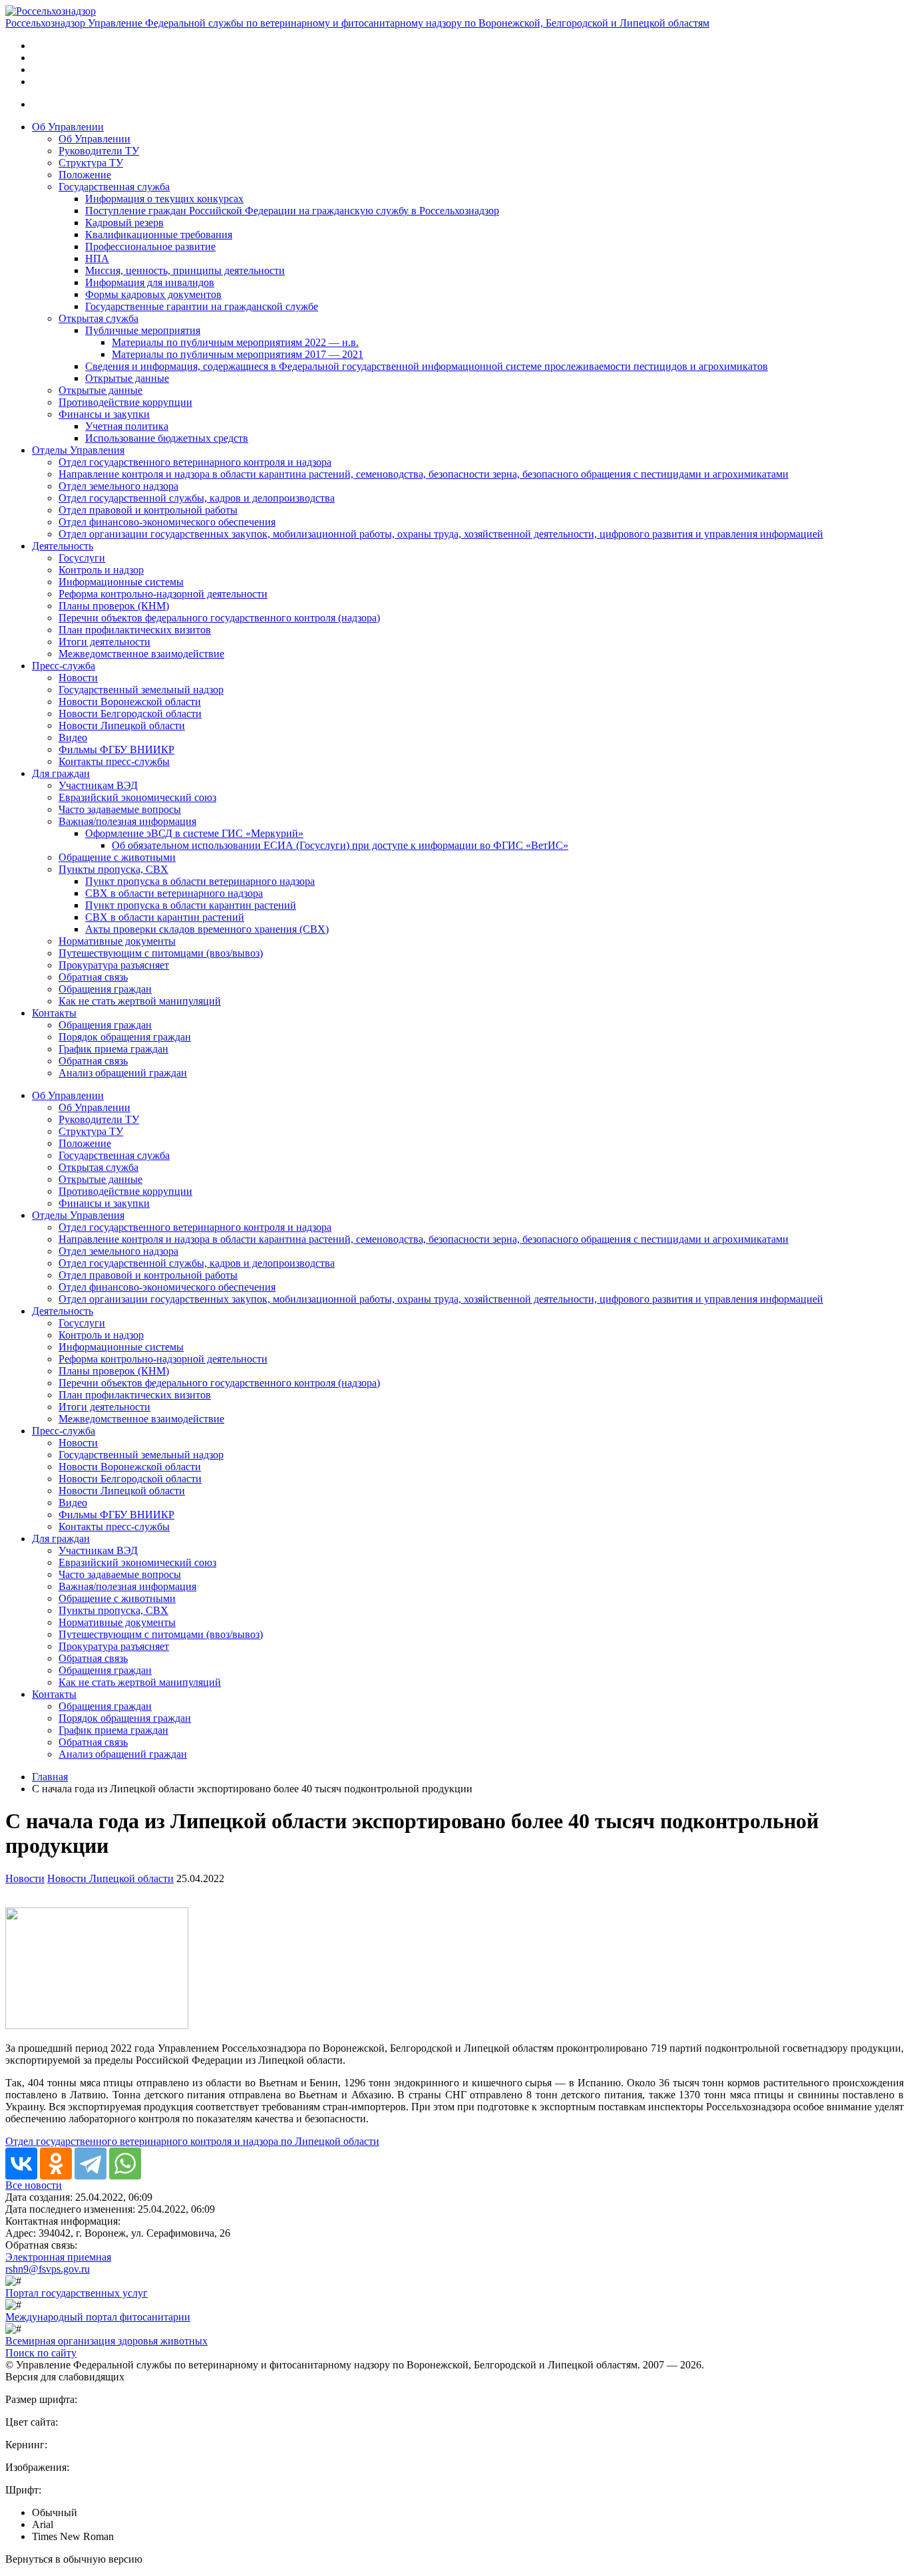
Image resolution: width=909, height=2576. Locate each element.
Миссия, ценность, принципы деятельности (185, 270)
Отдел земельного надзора (118, 486)
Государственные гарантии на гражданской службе (202, 306)
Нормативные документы (117, 941)
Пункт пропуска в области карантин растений (191, 905)
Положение (85, 175)
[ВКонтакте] (21, 2164)
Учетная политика (127, 426)
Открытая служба (98, 318)
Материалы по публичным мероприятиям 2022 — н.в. (235, 342)
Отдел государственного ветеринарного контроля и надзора (195, 462)
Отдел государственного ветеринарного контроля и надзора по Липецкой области (192, 2141)
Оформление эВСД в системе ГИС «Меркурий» (194, 833)
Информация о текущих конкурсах (164, 199)
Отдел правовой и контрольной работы (148, 510)
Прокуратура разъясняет (114, 965)
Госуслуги (82, 558)
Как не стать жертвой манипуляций (140, 1001)
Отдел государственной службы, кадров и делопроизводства (197, 498)
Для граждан (61, 773)
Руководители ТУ (99, 151)
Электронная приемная (58, 2257)
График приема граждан (113, 1049)
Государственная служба (114, 187)
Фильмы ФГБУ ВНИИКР (116, 749)
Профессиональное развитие (150, 246)
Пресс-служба (64, 666)
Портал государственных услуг (77, 2293)
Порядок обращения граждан (125, 1037)
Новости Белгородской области (130, 714)
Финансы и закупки (104, 414)
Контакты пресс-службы (114, 761)
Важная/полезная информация (127, 821)
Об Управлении (68, 127)
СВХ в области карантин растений (165, 917)
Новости (78, 678)
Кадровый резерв (124, 223)
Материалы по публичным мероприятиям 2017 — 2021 (238, 354)
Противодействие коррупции (125, 402)
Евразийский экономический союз (137, 797)
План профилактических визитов (135, 630)
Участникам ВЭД (98, 785)
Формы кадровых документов (153, 294)
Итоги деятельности (104, 642)
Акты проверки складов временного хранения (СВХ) (207, 929)
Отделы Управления (78, 450)
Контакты (54, 1013)
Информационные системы (121, 582)
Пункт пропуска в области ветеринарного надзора (200, 881)
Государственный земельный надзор (141, 690)
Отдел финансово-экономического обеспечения (167, 522)
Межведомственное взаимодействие (141, 654)
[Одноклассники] (56, 2164)
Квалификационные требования (159, 235)
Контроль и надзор (101, 570)
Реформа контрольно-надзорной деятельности (163, 594)
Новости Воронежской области (130, 702)
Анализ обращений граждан (123, 1073)
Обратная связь (93, 977)
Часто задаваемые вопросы (120, 809)
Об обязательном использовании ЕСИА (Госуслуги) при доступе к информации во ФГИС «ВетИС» (340, 845)
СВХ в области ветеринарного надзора (174, 893)
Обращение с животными (117, 857)
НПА (97, 258)
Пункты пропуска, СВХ (113, 869)
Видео (73, 737)
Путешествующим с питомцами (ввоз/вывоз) (161, 953)
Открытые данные (127, 378)
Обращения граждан (105, 989)
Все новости (34, 2185)
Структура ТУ (91, 163)
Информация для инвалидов (150, 282)
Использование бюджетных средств (167, 438)
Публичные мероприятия (143, 330)
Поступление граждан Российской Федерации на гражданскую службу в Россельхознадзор (292, 211)
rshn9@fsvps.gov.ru (48, 2269)
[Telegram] (91, 2164)
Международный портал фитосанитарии (98, 2317)
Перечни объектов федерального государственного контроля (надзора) (219, 618)
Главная (50, 1777)
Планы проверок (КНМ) (114, 606)
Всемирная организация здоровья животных (106, 2341)
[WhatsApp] (125, 2164)
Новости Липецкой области (122, 725)
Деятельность (63, 546)
